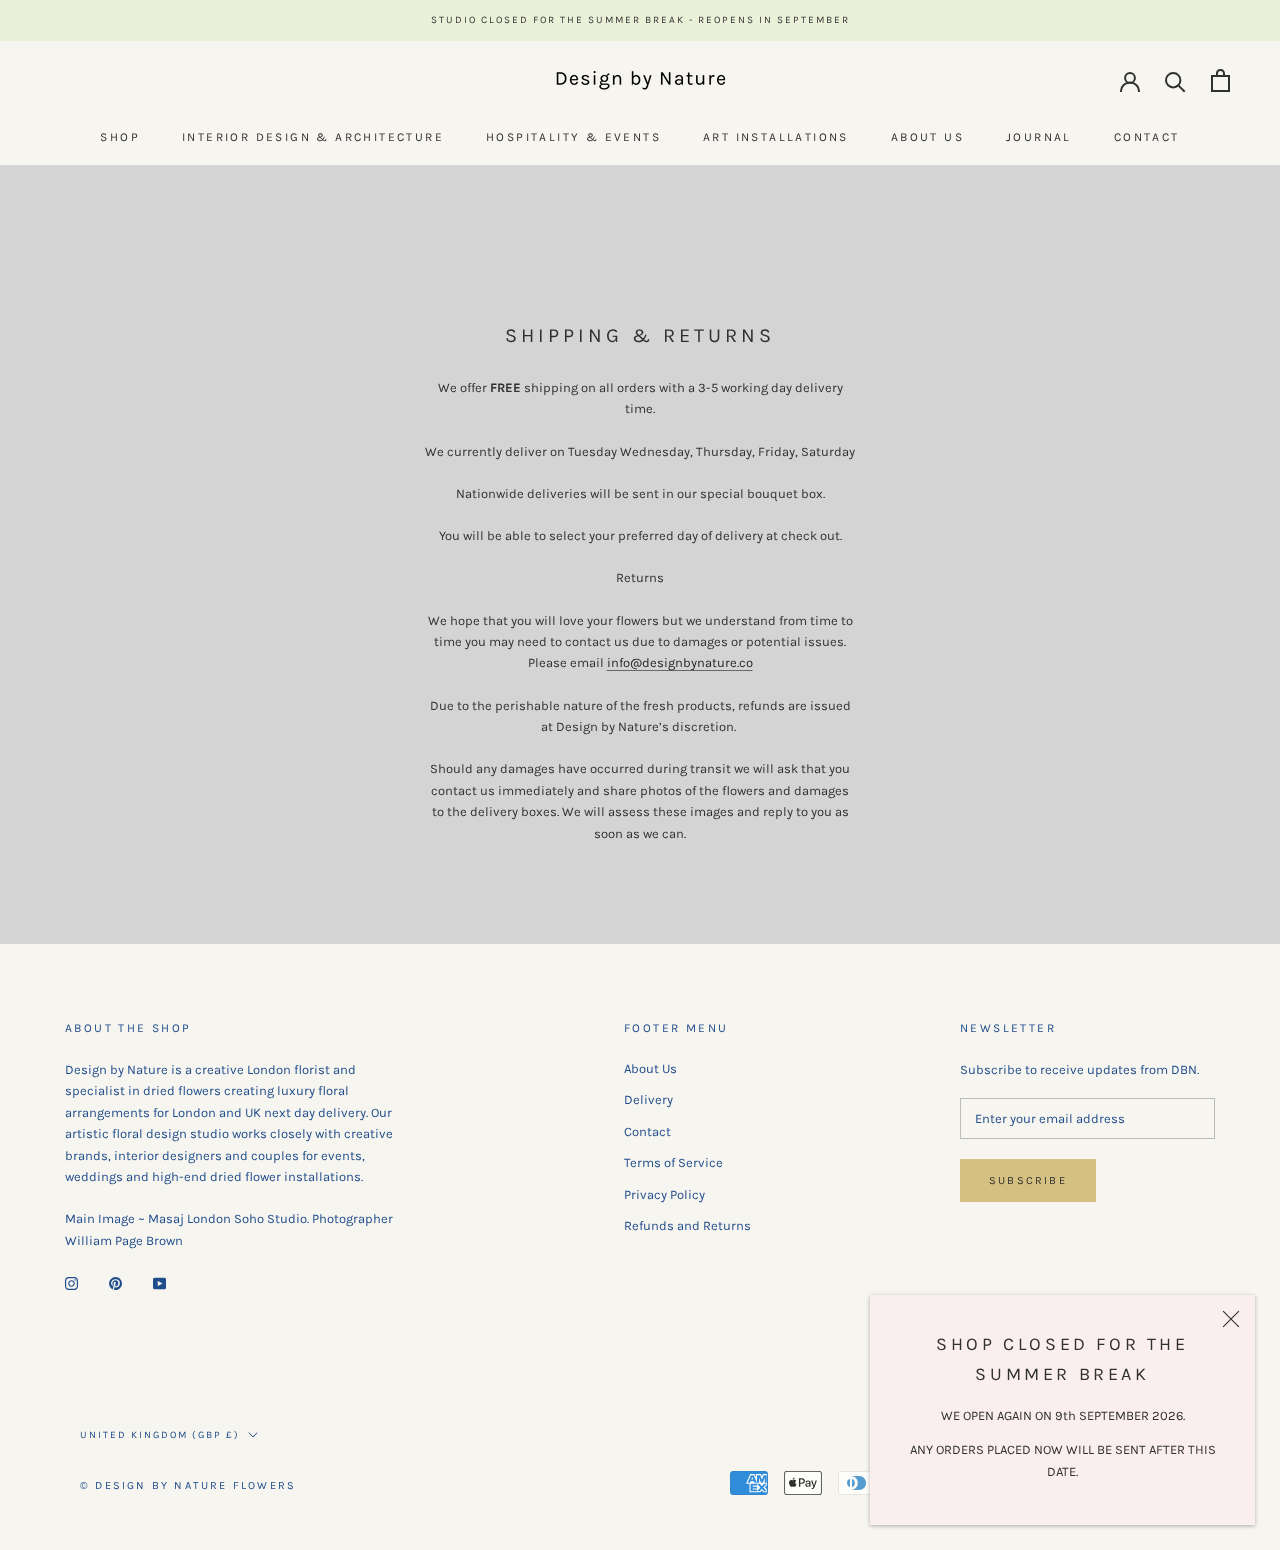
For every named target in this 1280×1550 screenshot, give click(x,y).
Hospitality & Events (573, 137)
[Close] (1231, 1319)
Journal (1039, 137)
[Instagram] (71, 1281)
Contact (1147, 137)
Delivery (648, 1099)
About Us (927, 137)
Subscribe (1028, 1180)
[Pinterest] (115, 1281)
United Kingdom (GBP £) (160, 1435)
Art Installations (776, 137)
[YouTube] (159, 1281)
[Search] (1175, 80)
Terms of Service (673, 1162)
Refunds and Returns (687, 1225)
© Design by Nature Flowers (188, 1485)
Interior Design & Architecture (313, 137)
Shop (120, 137)
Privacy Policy (664, 1194)
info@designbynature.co (680, 662)
